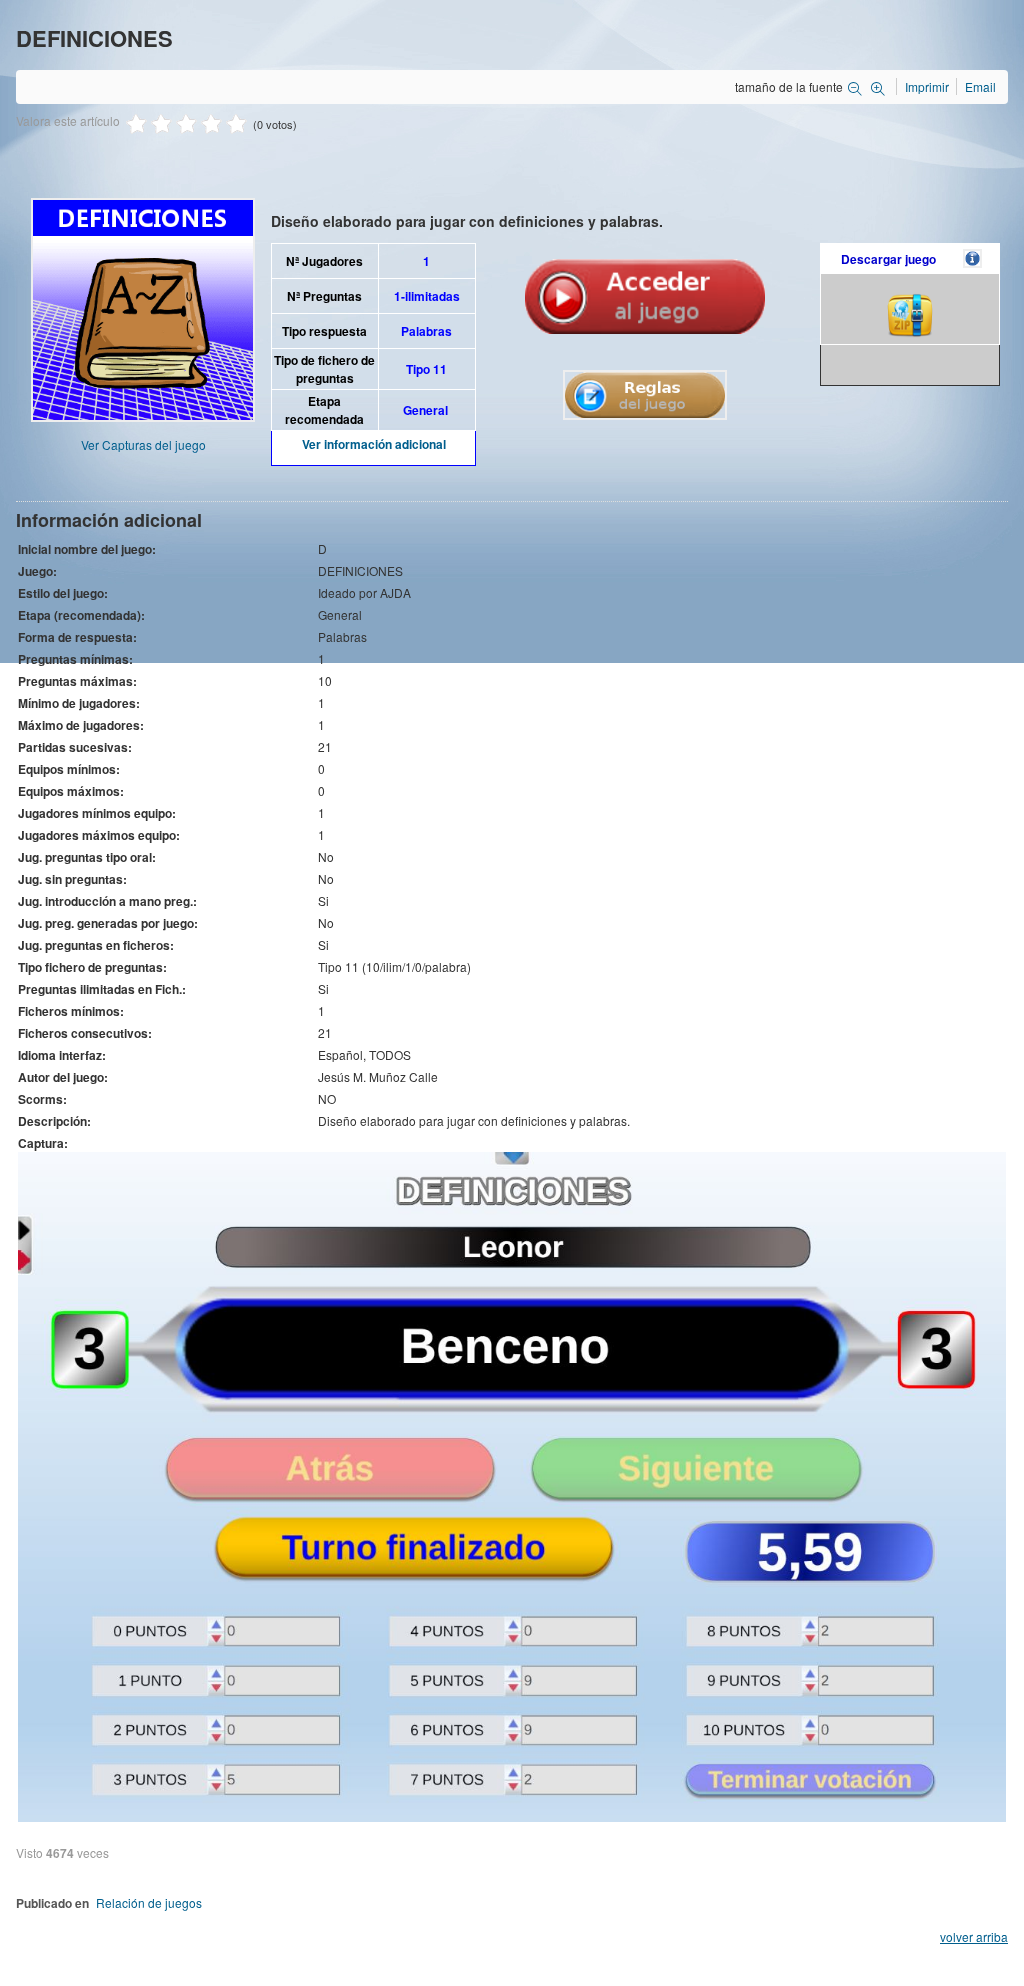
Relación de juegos (149, 1902)
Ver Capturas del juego (143, 444)
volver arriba (974, 1936)
